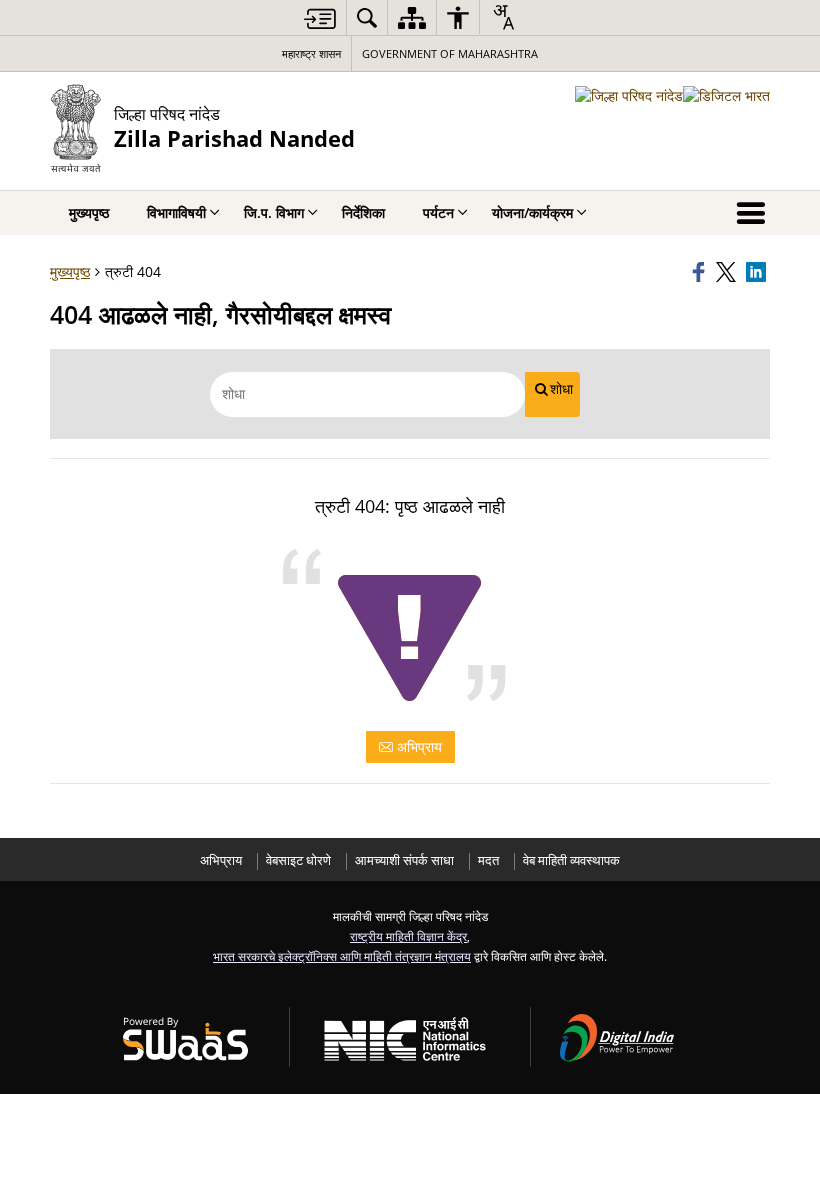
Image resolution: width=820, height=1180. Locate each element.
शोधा (561, 389)
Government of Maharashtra (450, 53)
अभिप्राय (417, 746)
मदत (488, 860)
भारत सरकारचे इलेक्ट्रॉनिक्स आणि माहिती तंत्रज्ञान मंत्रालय (342, 956)
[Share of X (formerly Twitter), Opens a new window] (728, 272)
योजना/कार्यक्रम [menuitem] (532, 212)
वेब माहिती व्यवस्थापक (571, 860)
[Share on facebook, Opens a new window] (701, 272)
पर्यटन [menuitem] (438, 212)
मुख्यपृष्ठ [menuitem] (89, 212)
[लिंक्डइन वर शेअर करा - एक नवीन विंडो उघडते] (758, 272)
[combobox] (503, 17)
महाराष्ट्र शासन (311, 53)
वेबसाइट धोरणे (298, 860)
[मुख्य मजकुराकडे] (320, 18)
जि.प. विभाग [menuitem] (274, 212)
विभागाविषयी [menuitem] (176, 212)
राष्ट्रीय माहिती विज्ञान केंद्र (408, 936)
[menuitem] (367, 17)
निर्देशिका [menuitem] (363, 212)
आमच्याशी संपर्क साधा (404, 860)
